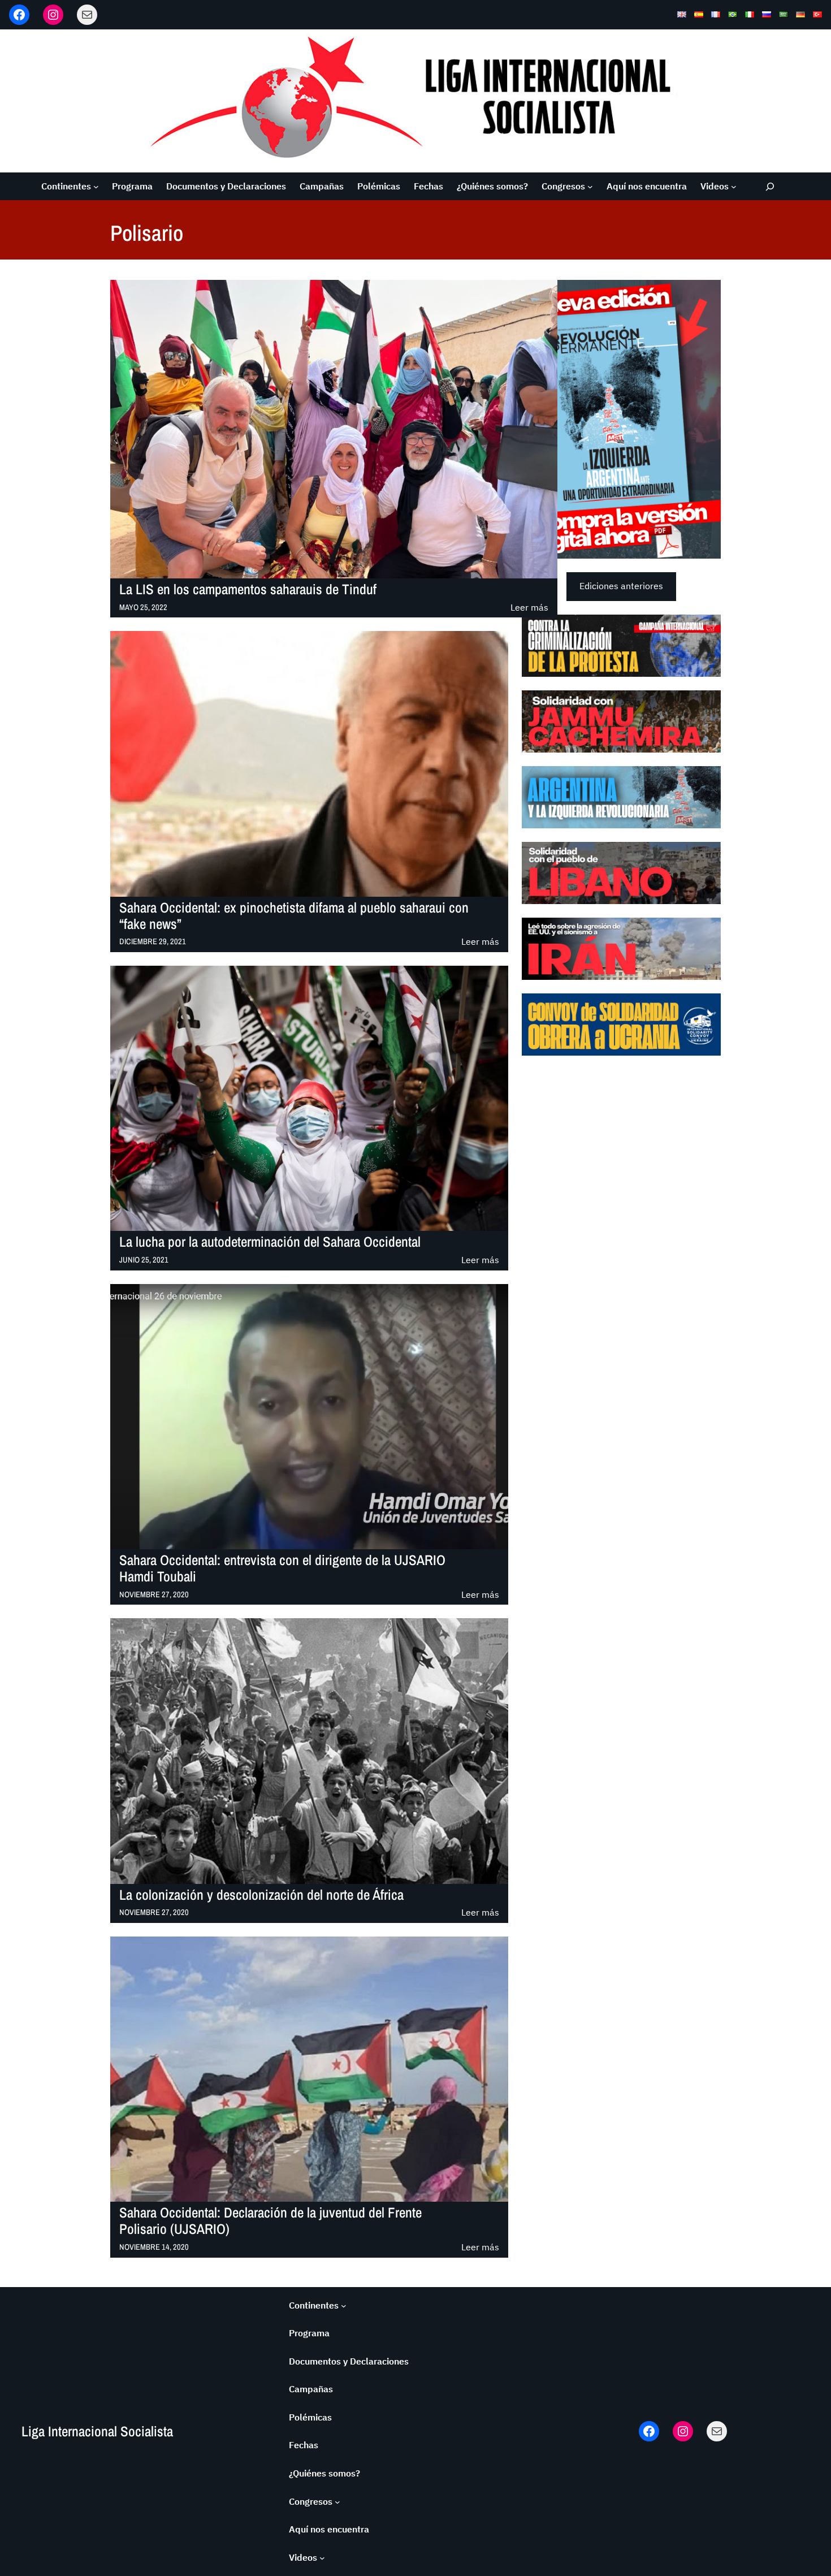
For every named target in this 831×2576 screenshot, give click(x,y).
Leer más (529, 608)
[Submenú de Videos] (734, 187)
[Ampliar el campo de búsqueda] (770, 186)
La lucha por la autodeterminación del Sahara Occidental (270, 1242)
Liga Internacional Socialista (97, 2431)
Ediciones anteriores (621, 586)
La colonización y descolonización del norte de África (261, 1895)
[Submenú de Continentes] (96, 187)
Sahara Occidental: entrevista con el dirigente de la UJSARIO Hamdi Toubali (282, 1568)
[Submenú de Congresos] (590, 187)
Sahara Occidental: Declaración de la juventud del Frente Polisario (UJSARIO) (270, 2221)
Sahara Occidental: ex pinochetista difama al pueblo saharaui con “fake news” (294, 916)
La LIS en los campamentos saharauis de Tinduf (248, 589)
